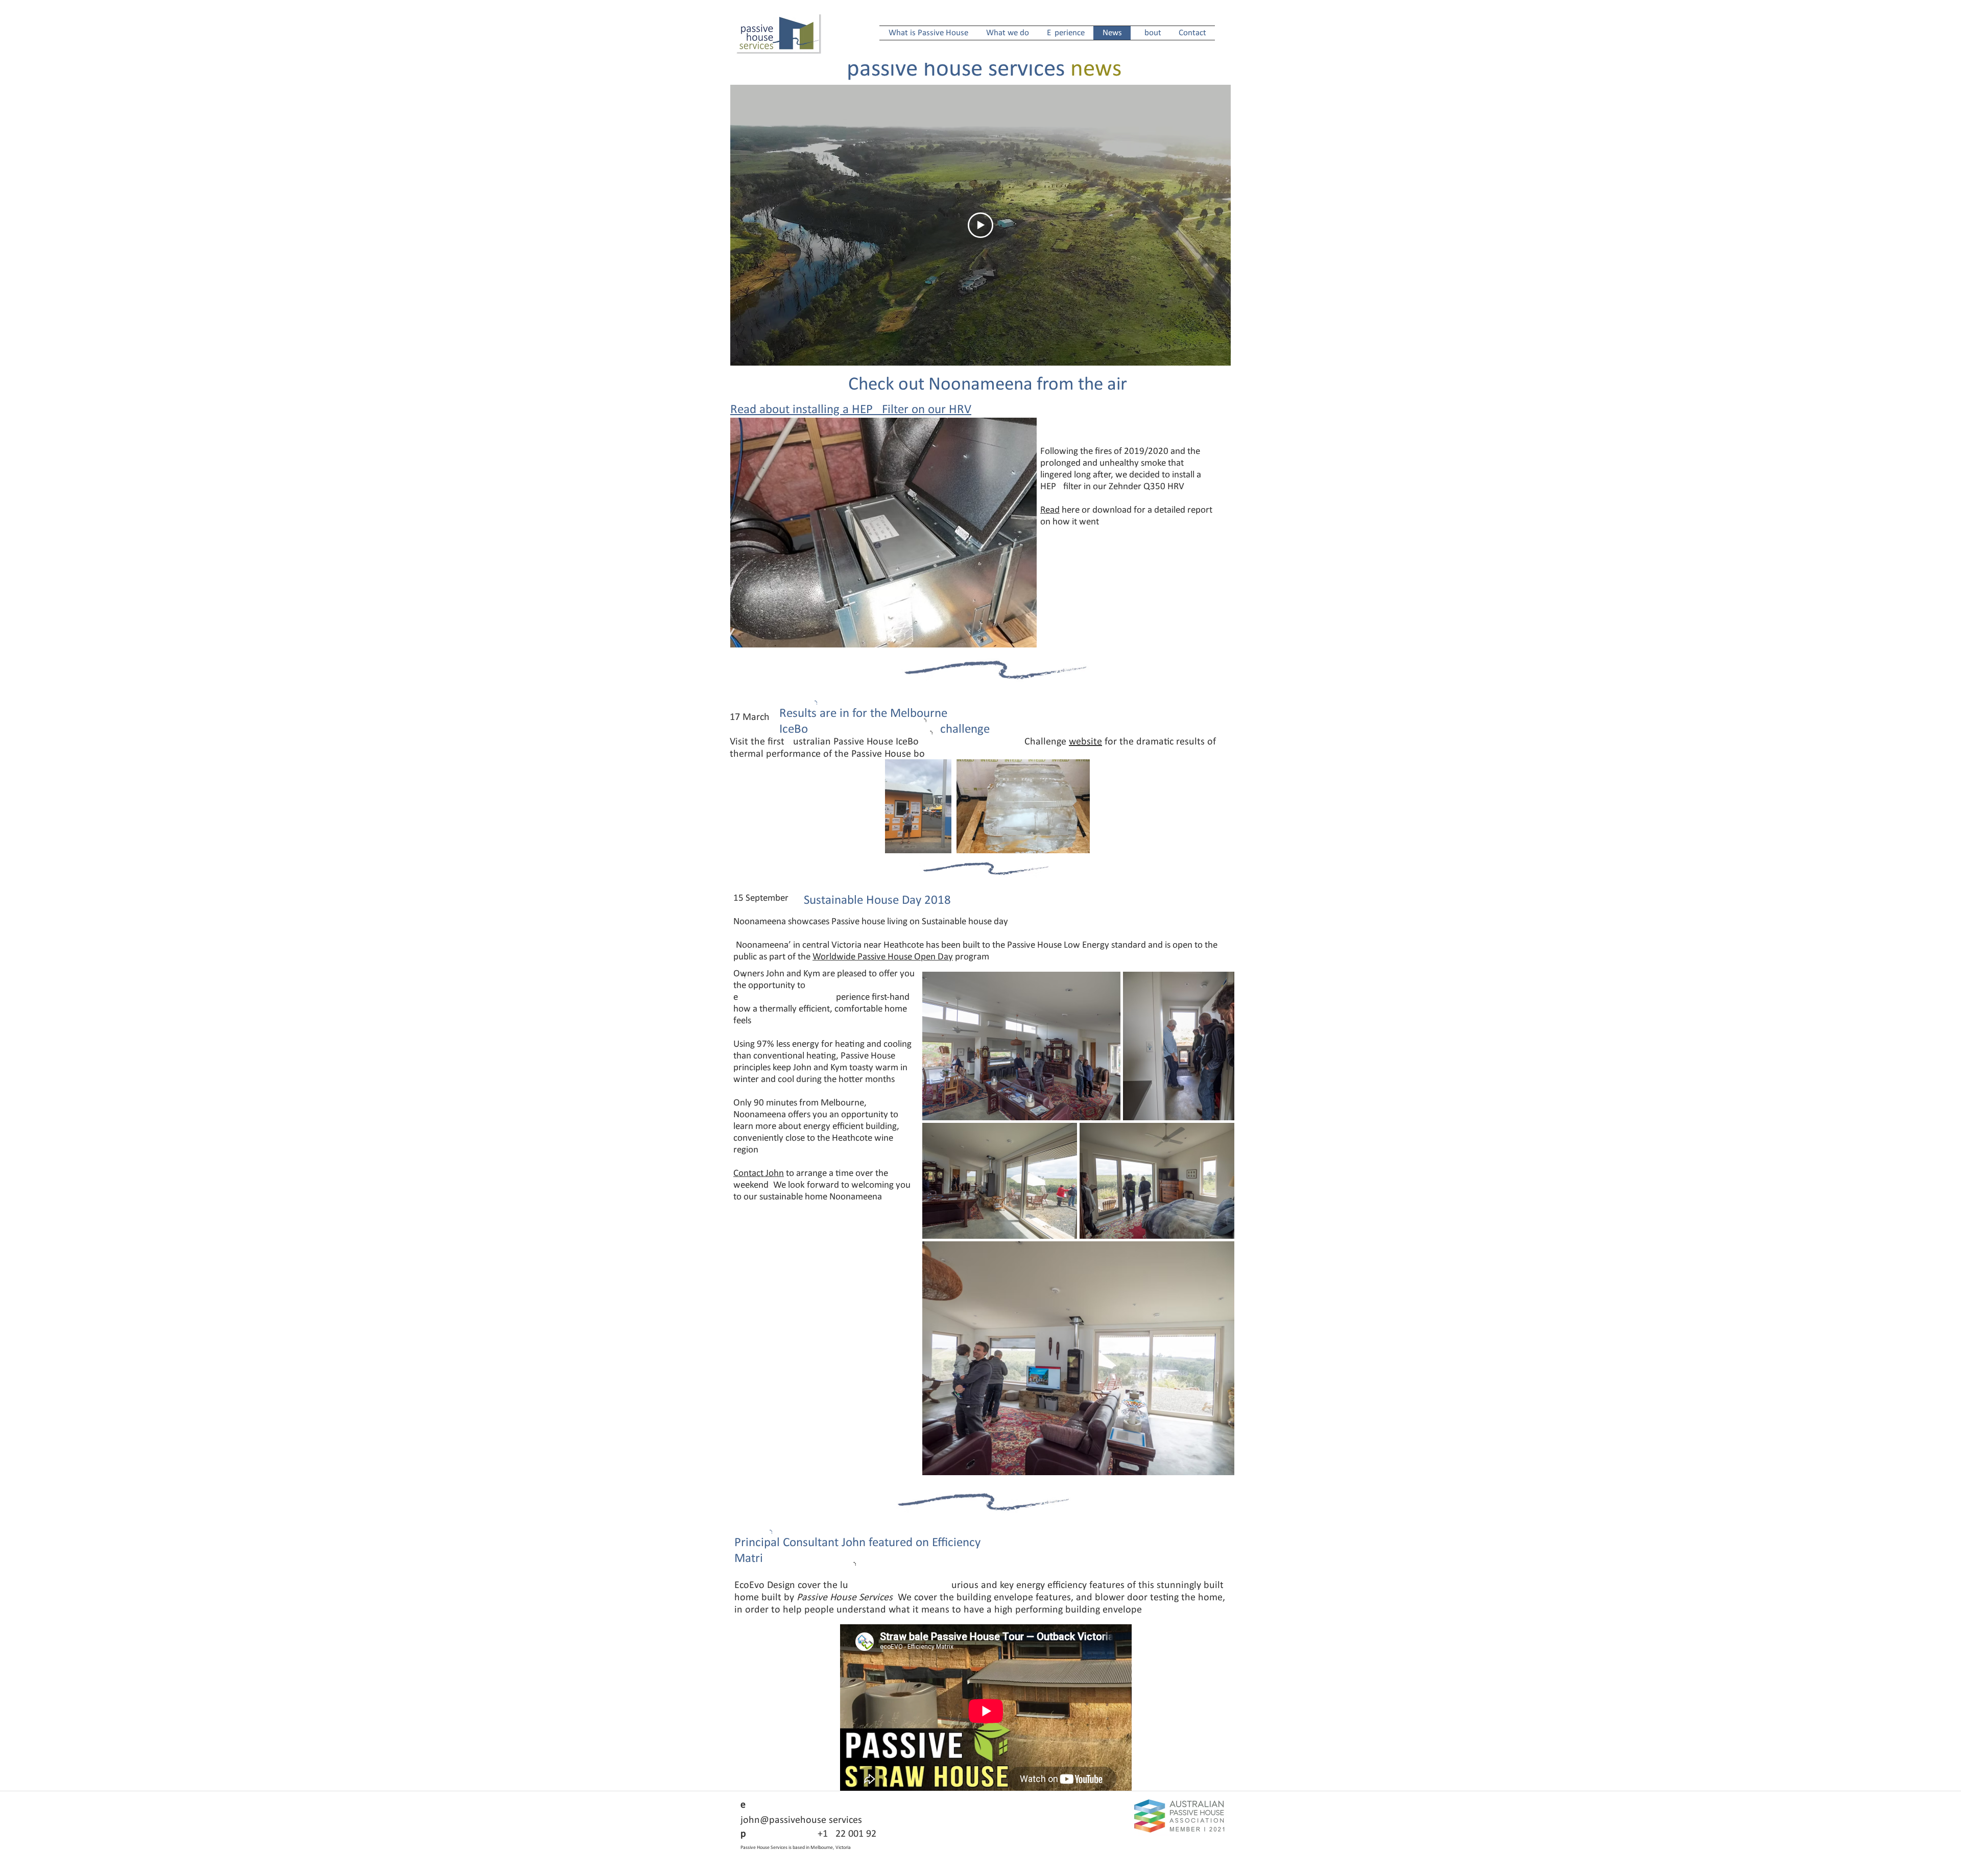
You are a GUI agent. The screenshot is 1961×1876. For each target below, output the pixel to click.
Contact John (759, 1174)
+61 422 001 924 (814, 1834)
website (1085, 742)
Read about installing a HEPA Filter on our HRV (851, 410)
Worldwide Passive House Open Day (883, 957)
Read (1050, 510)
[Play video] (980, 225)
